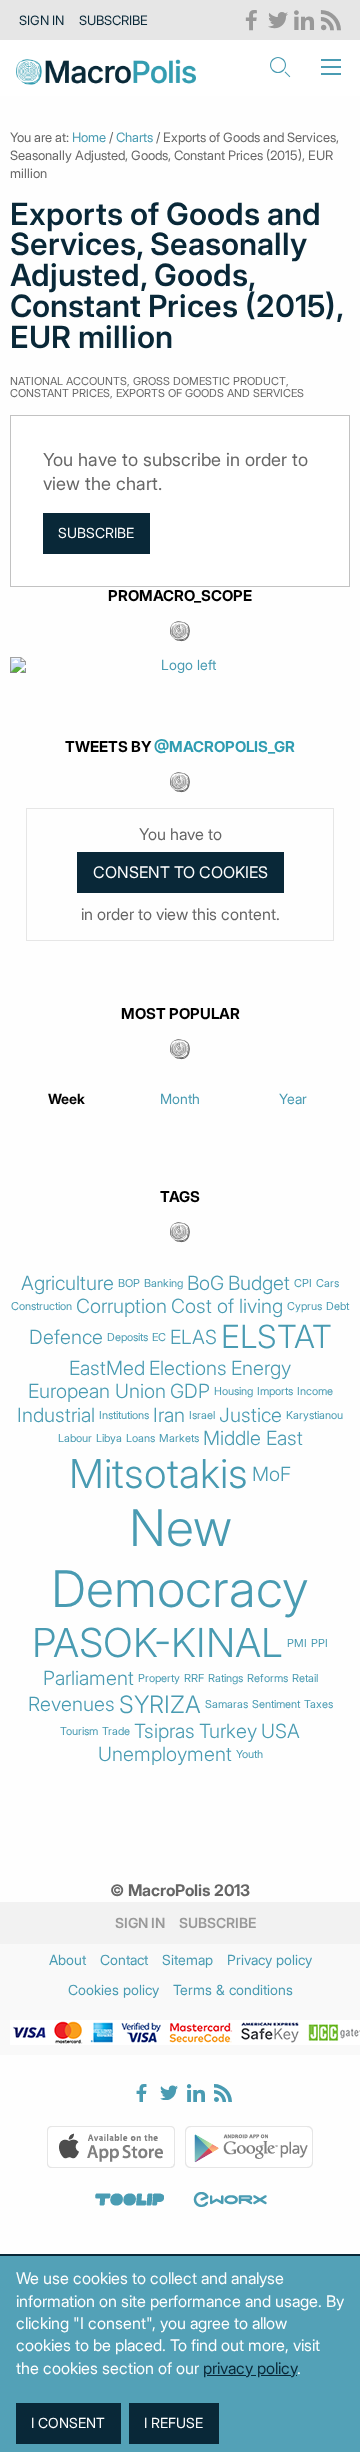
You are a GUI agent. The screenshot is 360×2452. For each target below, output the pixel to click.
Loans (140, 1438)
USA (280, 1731)
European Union (97, 1391)
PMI (297, 1643)
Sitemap (187, 1959)
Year (293, 1098)
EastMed (107, 1368)
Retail (305, 1678)
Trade (116, 1731)
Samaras (226, 1704)
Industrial (56, 1415)
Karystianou (314, 1415)
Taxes (318, 1704)
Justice (250, 1415)
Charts (134, 137)
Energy (261, 1368)
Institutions (124, 1415)
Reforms (267, 1678)
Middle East (253, 1438)
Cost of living (227, 1306)
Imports (275, 1391)
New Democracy (180, 1558)
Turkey (228, 1731)
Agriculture (67, 1283)
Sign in (41, 20)
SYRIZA (160, 1705)
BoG (205, 1283)
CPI (303, 1283)
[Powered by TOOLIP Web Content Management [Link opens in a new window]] (130, 2200)
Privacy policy (269, 1959)
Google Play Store (249, 2147)
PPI (319, 1643)
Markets (179, 1438)
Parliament (88, 1678)
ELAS (193, 1337)
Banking (163, 1283)
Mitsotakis (158, 1474)
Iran (169, 1415)
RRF (194, 1678)
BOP (129, 1283)
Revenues (71, 1704)
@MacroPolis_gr (224, 746)
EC (159, 1337)
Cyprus (304, 1306)
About (67, 1959)
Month (180, 1098)
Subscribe (113, 20)
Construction (41, 1306)
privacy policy (250, 2368)
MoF (271, 1474)
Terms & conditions (233, 1989)
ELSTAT (276, 1337)
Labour (75, 1438)
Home (89, 137)
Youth (249, 1754)
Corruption (121, 1306)
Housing (233, 1391)
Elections (188, 1368)
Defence (66, 1337)
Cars (327, 1283)
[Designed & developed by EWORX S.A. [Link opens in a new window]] (230, 2200)
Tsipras (164, 1731)
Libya (109, 1438)
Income (315, 1391)
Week (66, 1098)
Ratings (225, 1678)
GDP (190, 1391)
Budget (259, 1283)
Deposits (127, 1337)
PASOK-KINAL (157, 1643)
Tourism (79, 1731)
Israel (202, 1415)
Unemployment (165, 1754)
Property (159, 1678)
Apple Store (111, 2147)
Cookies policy (113, 1989)
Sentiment (276, 1704)
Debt (337, 1306)
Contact (124, 1959)
